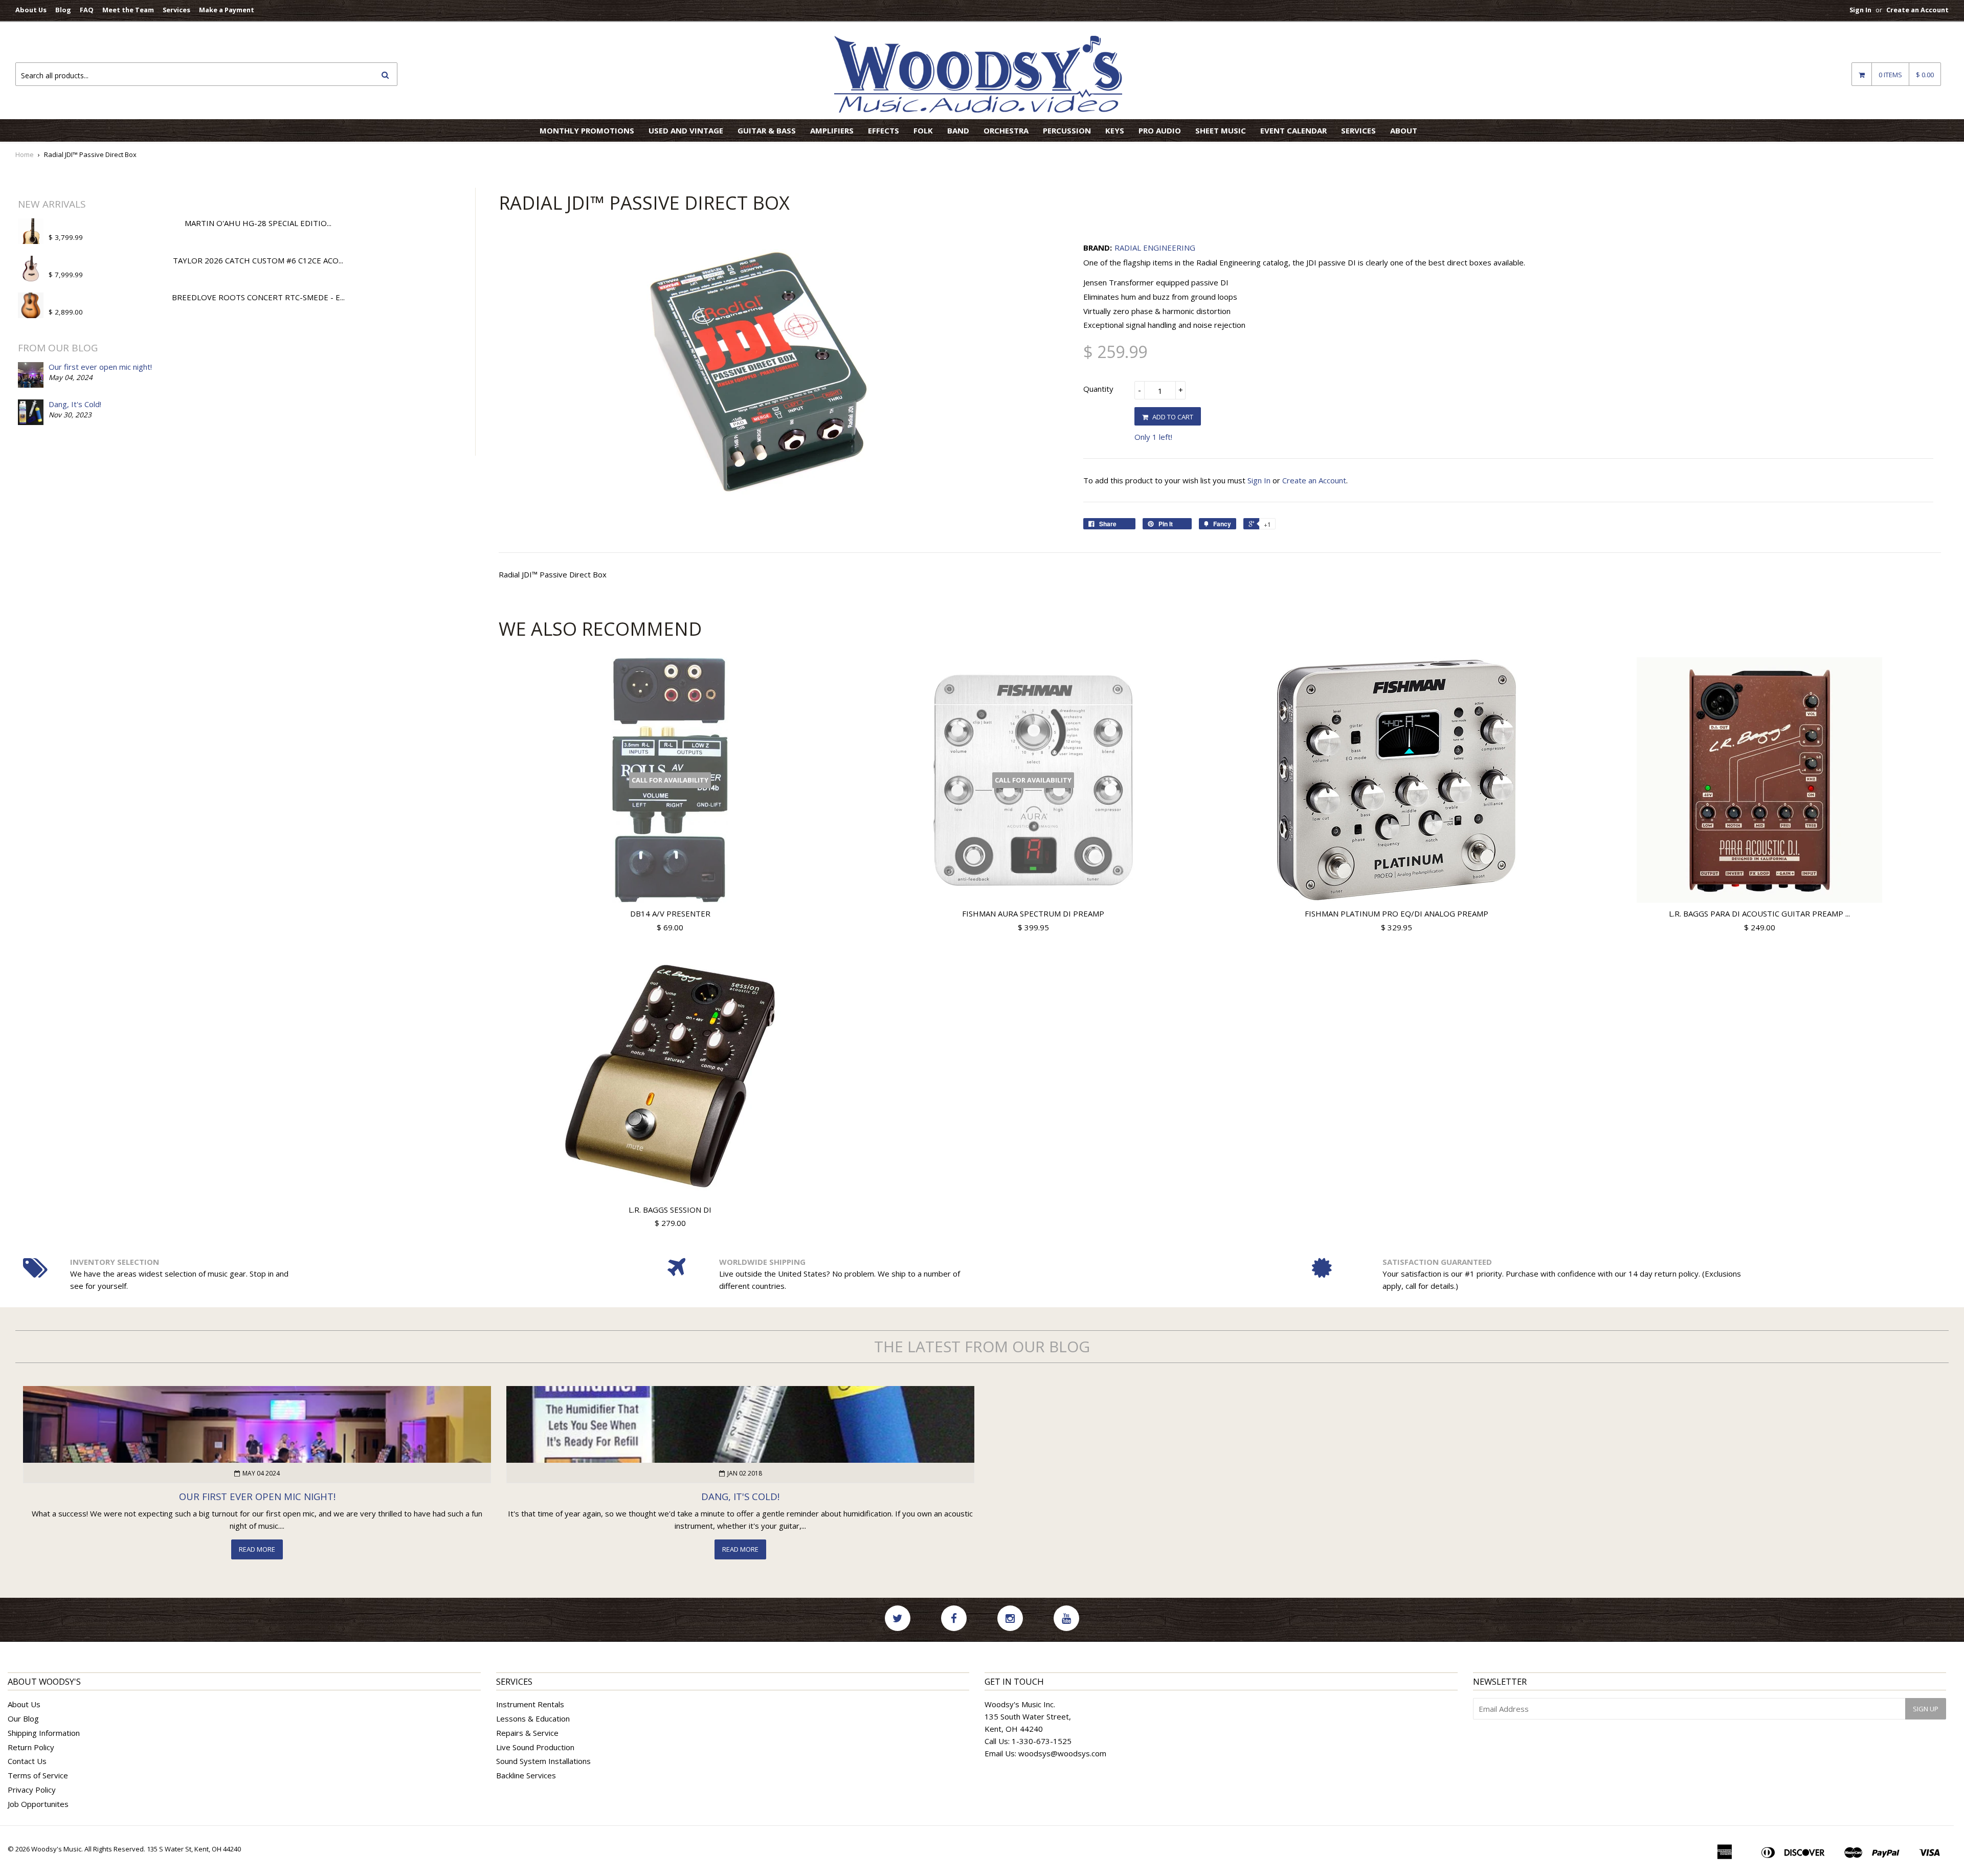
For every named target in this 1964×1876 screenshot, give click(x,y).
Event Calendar (1293, 130)
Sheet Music (1221, 130)
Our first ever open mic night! (100, 367)
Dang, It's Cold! (75, 404)
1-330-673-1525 (1042, 1741)
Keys (1115, 130)
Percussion (1067, 130)
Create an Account (1917, 10)
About (1404, 130)
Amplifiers (832, 130)
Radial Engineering (1155, 248)
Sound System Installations (543, 1761)
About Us (31, 10)
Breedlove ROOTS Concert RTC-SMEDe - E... (258, 297)
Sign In (1860, 10)
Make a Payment (227, 10)
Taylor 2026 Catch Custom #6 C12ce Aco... (258, 260)
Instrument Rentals (530, 1704)
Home (25, 154)
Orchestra (1006, 130)
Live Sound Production (535, 1747)
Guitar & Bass (767, 130)
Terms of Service (38, 1775)
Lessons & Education (533, 1718)
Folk (923, 130)
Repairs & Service (527, 1733)
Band (958, 130)
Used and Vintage (686, 130)
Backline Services (526, 1775)
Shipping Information (44, 1733)
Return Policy (31, 1747)
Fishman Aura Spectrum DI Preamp (1033, 913)
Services (176, 10)
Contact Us (27, 1761)
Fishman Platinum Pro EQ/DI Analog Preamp (1397, 913)
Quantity (1098, 389)
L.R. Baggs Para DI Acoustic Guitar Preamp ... (1759, 913)
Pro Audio (1160, 130)
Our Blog (23, 1718)
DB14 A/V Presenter (670, 913)
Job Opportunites (38, 1804)
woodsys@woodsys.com (1062, 1753)
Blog (63, 10)
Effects (884, 130)
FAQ (87, 10)
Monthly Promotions (587, 130)
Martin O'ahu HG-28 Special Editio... (258, 223)
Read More (257, 1549)
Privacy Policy (32, 1790)
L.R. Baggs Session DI (670, 1210)
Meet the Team (128, 10)
